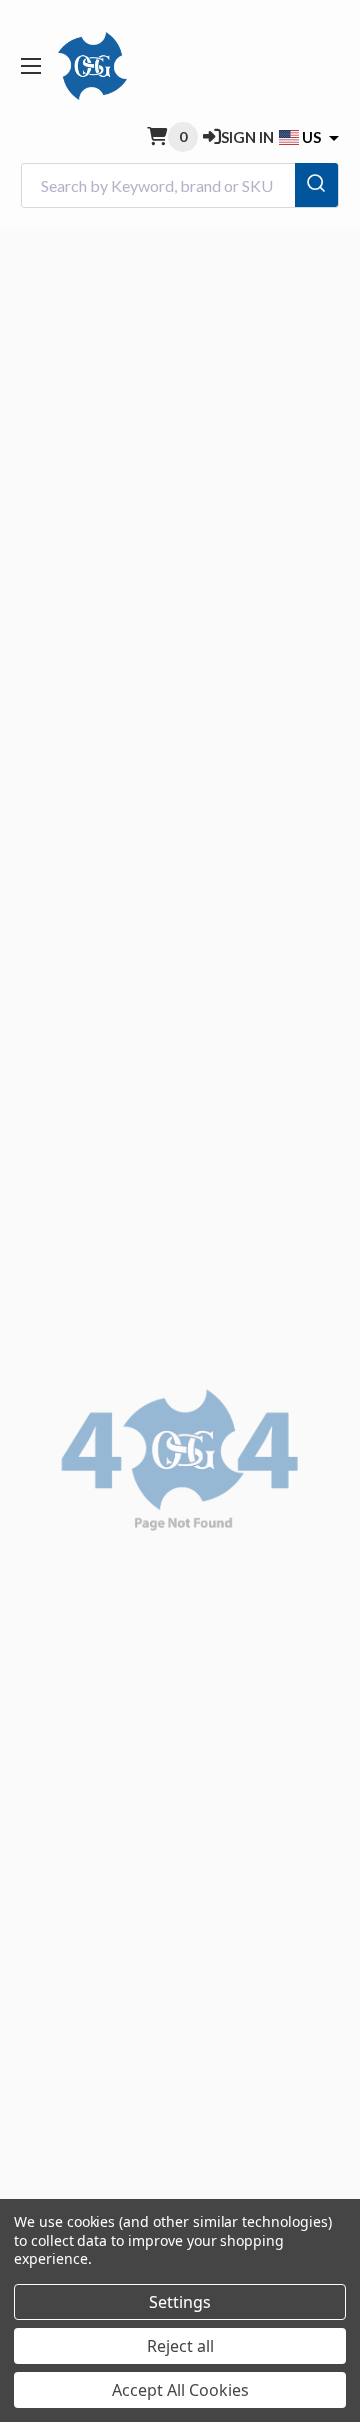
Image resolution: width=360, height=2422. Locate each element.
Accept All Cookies (180, 2390)
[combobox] (180, 185)
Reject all (180, 2346)
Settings (180, 2302)
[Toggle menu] (30, 65)
